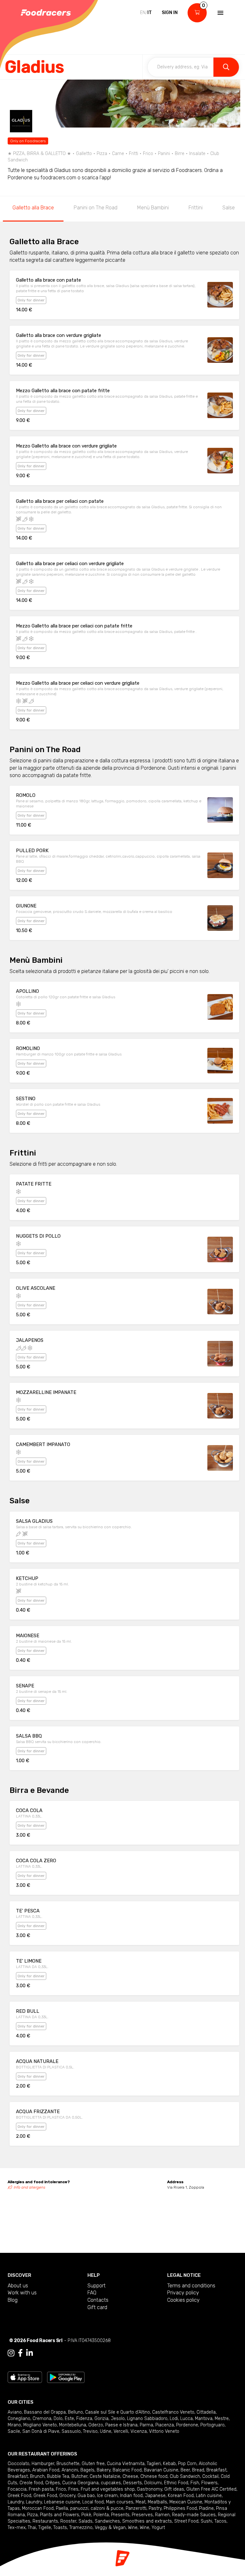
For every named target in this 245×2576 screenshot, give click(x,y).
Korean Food (181, 2496)
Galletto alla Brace (33, 208)
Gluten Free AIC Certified (211, 2489)
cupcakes (111, 2483)
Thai (32, 2528)
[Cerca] (226, 67)
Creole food (31, 2483)
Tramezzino (81, 2528)
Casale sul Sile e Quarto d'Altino (118, 2412)
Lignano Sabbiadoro (147, 2419)
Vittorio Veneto (164, 2431)
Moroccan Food (38, 2508)
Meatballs (157, 2502)
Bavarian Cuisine (161, 2470)
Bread (198, 2470)
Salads (85, 2521)
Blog (13, 2300)
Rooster (68, 2521)
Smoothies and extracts (147, 2521)
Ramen (162, 2515)
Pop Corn (187, 2464)
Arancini (70, 2470)
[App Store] (25, 2377)
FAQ (92, 2293)
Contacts (98, 2300)
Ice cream (107, 2496)
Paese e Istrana (121, 2425)
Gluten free (93, 2464)
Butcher (79, 2476)
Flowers (209, 2483)
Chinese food (154, 2476)
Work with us (22, 2293)
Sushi (206, 2521)
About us (18, 2286)
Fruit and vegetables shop (108, 2489)
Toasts (60, 2528)
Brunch (37, 2476)
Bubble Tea (58, 2476)
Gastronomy (149, 2489)
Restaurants (45, 2521)
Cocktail (210, 2476)
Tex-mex (17, 2528)
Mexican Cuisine (186, 2502)
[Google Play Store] (66, 2377)
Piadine (206, 2508)
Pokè (86, 2515)
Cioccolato (19, 2464)
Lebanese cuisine (62, 2502)
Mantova (204, 2419)
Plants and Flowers (59, 2515)
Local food (93, 2502)
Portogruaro (212, 2425)
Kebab (169, 2464)
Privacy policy (183, 2293)
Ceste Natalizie (105, 2476)
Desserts (133, 2483)
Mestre (222, 2419)
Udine (106, 2431)
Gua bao (86, 2496)
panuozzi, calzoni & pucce (97, 2508)
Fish (195, 2483)
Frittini (196, 208)
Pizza (32, 2515)
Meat (141, 2502)
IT (150, 13)
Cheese (130, 2476)
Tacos (220, 2521)
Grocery (67, 2496)
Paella (62, 2508)
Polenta (101, 2515)
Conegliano (19, 2419)
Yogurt (158, 2528)
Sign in (170, 13)
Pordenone (187, 2425)
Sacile (14, 2431)
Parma (146, 2425)
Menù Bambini (153, 208)
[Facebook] (20, 2353)
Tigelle (45, 2528)
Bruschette (68, 2464)
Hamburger (43, 2464)
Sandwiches (107, 2521)
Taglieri (154, 2464)
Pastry (155, 2508)
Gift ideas (174, 2489)
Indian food (131, 2496)
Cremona (42, 2419)
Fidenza (84, 2419)
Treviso (90, 2431)
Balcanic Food (127, 2470)
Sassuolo (71, 2431)
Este (69, 2419)
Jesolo (118, 2419)
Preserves (142, 2515)
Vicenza (139, 2431)
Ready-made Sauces (194, 2515)
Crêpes (53, 2483)
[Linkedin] (30, 2353)
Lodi (174, 2419)
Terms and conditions (191, 2286)
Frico (61, 2489)
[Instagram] (11, 2353)
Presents (120, 2515)
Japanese (155, 2496)
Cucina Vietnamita (126, 2464)
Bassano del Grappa (45, 2412)
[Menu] (220, 13)
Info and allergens (30, 2187)
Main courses (120, 2502)
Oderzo (96, 2425)
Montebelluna (73, 2425)
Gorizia (101, 2419)
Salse (229, 208)
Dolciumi (153, 2483)
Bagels (87, 2470)
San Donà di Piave (41, 2431)
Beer (185, 2470)
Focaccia (17, 2489)
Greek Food (19, 2496)
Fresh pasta (41, 2489)
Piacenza (165, 2425)
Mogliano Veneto (40, 2425)
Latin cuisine (209, 2496)
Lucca (186, 2419)
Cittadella (206, 2412)
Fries (73, 2489)
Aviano (15, 2412)
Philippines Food (180, 2508)
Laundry (16, 2502)
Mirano (14, 2425)
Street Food (186, 2521)
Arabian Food (46, 2470)
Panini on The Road (96, 208)
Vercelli (121, 2431)
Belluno (75, 2412)
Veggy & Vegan (110, 2528)
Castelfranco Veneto (173, 2412)
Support (97, 2286)
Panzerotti (136, 2508)
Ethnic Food (176, 2483)
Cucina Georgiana (80, 2483)
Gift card (97, 2307)
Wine (133, 2528)
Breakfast (216, 2470)
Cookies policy (183, 2300)
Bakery (104, 2470)
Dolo (58, 2419)
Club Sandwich (185, 2476)
